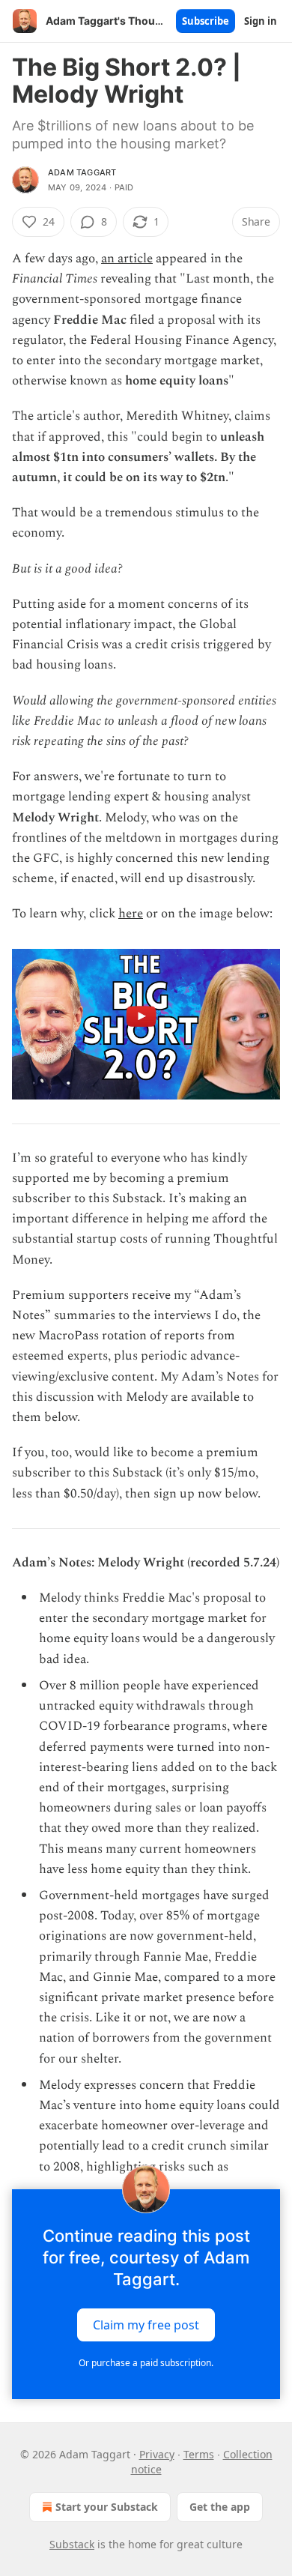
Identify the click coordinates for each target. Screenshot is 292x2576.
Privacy (157, 2454)
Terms (199, 2454)
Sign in (261, 21)
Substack (72, 2544)
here (131, 914)
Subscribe (206, 21)
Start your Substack (107, 2507)
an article (127, 259)
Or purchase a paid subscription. (146, 2363)
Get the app (220, 2507)
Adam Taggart (82, 172)
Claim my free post (146, 2324)
